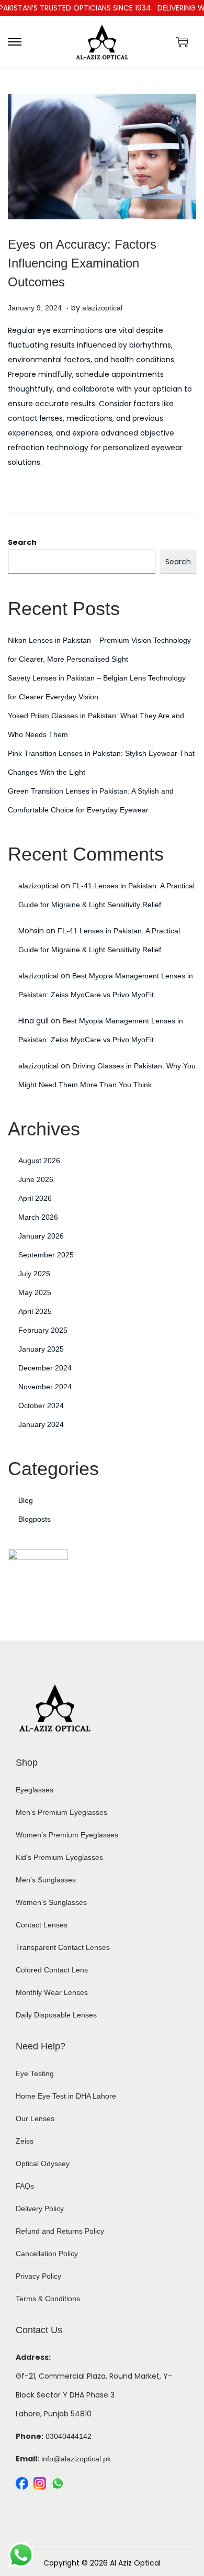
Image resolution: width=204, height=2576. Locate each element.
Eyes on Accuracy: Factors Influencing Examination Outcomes (82, 263)
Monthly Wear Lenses (52, 1992)
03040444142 (69, 2436)
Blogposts (35, 1519)
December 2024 (45, 1368)
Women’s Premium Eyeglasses (67, 1835)
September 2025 (46, 1255)
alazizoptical (102, 308)
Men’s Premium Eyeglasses (61, 1812)
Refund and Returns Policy (60, 2231)
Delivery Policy (40, 2209)
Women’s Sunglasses (51, 1902)
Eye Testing (35, 2073)
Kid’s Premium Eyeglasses (59, 1857)
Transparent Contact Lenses (63, 1947)
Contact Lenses (42, 1925)
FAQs (25, 2186)
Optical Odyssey (43, 2164)
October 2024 (41, 1406)
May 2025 (35, 1292)
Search (22, 542)
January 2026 (41, 1236)
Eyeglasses (35, 1790)
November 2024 (45, 1387)
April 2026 (35, 1198)
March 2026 (38, 1217)
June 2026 (36, 1179)
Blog (26, 1500)
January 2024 (41, 1424)
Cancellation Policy (47, 2254)
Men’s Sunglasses (46, 1880)
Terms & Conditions (48, 2299)
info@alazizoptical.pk (76, 2459)
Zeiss (25, 2141)
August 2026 (39, 1161)
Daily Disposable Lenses (56, 2015)
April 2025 (35, 1311)
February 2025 (43, 1330)
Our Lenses (35, 2118)
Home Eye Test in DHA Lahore (66, 2096)
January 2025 (41, 1349)
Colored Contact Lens (52, 1970)
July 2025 (34, 1274)
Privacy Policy (38, 2276)
